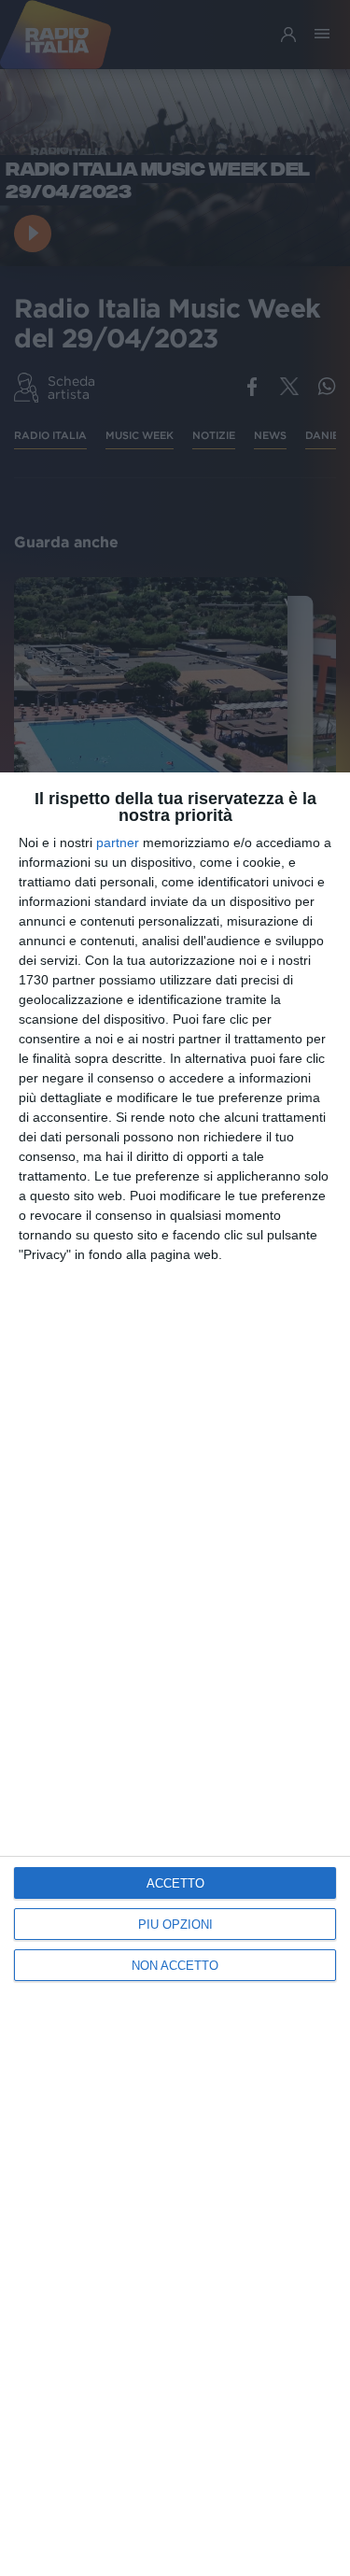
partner (118, 842)
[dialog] (175, 1674)
